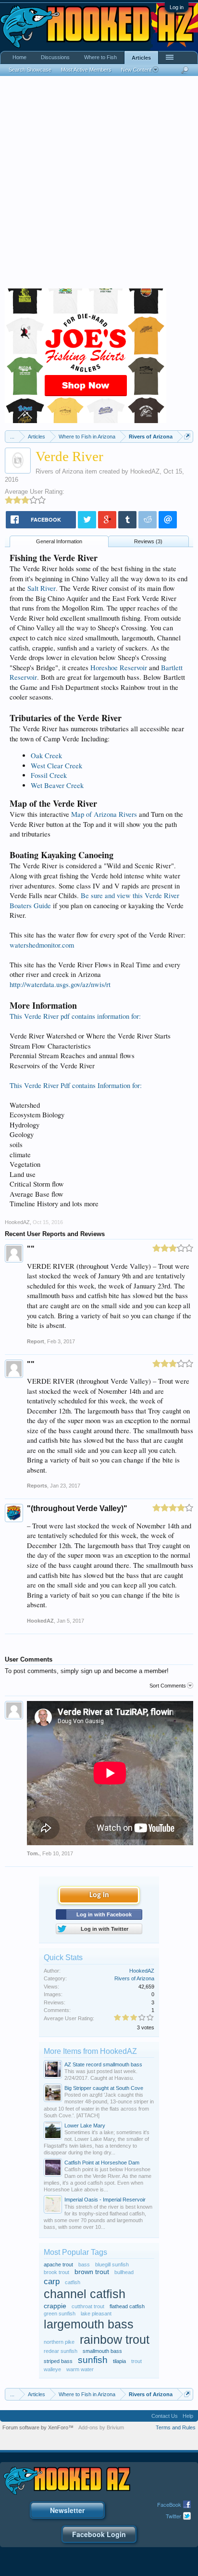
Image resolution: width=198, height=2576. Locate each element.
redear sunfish (61, 2351)
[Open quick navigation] (187, 436)
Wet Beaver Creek (57, 785)
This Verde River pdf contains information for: (75, 1016)
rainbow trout (115, 2340)
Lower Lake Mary (85, 2126)
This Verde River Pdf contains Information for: (76, 1085)
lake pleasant (96, 2313)
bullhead (124, 2272)
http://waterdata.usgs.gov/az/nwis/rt (60, 984)
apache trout (58, 2264)
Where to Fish (100, 57)
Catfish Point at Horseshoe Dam (102, 2163)
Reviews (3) (148, 541)
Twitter (173, 2516)
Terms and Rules (176, 2427)
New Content (136, 70)
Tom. (33, 1853)
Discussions (55, 57)
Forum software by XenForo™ (38, 2427)
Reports (37, 1486)
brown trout (92, 2272)
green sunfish (60, 2313)
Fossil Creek (49, 775)
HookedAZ (145, 471)
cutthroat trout (88, 2306)
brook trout (56, 2272)
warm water (80, 2369)
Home (19, 57)
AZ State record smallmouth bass (103, 2064)
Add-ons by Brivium (101, 2427)
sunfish (93, 2360)
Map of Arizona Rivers (104, 814)
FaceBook (169, 2504)
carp (52, 2281)
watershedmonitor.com (42, 945)
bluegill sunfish (112, 2264)
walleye (52, 2369)
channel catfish (85, 2294)
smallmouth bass (102, 2351)
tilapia (119, 2361)
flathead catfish (127, 2306)
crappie (55, 2306)
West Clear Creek (56, 766)
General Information (59, 541)
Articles (141, 58)
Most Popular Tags (75, 2252)
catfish (73, 2282)
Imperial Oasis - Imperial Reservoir (105, 2200)
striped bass (58, 2361)
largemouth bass (89, 2324)
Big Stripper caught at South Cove (104, 2088)
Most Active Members (86, 70)
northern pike (59, 2342)
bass (84, 2264)
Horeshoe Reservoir (119, 668)
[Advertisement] (99, 185)
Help (188, 2416)
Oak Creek (46, 756)
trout (136, 2361)
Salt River (42, 588)
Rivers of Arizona (59, 471)
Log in (177, 7)
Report (36, 1341)
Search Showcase (30, 70)
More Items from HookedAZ (90, 2051)
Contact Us (165, 2416)
